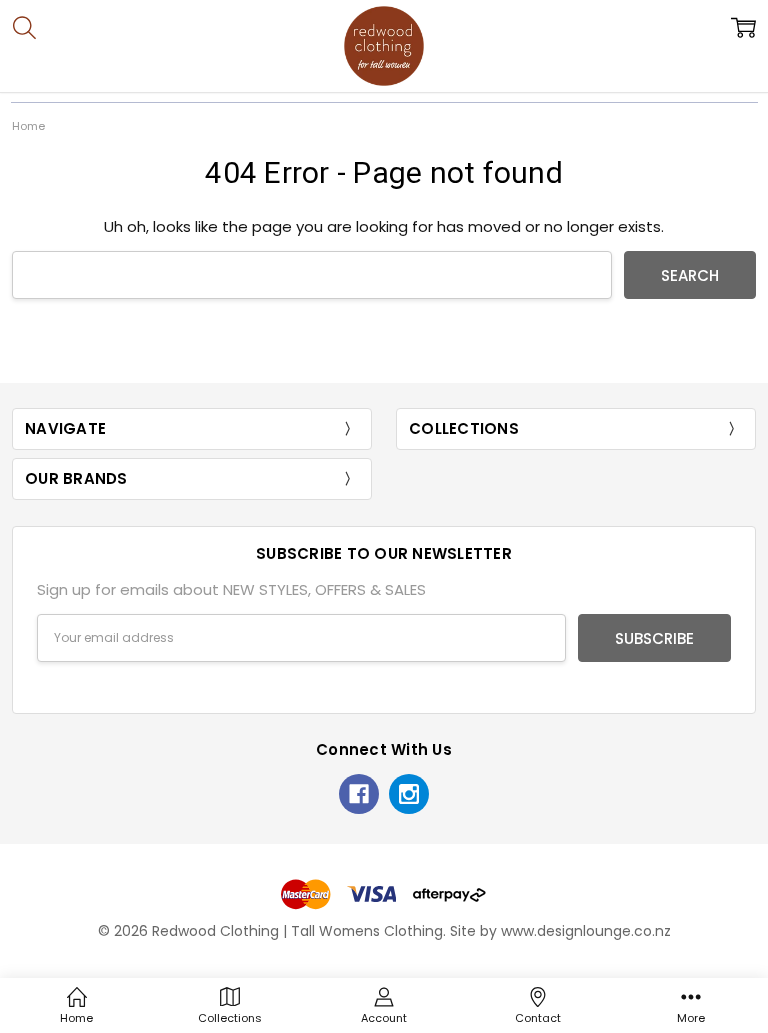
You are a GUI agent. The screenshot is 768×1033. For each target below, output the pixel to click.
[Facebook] (359, 794)
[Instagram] (409, 794)
